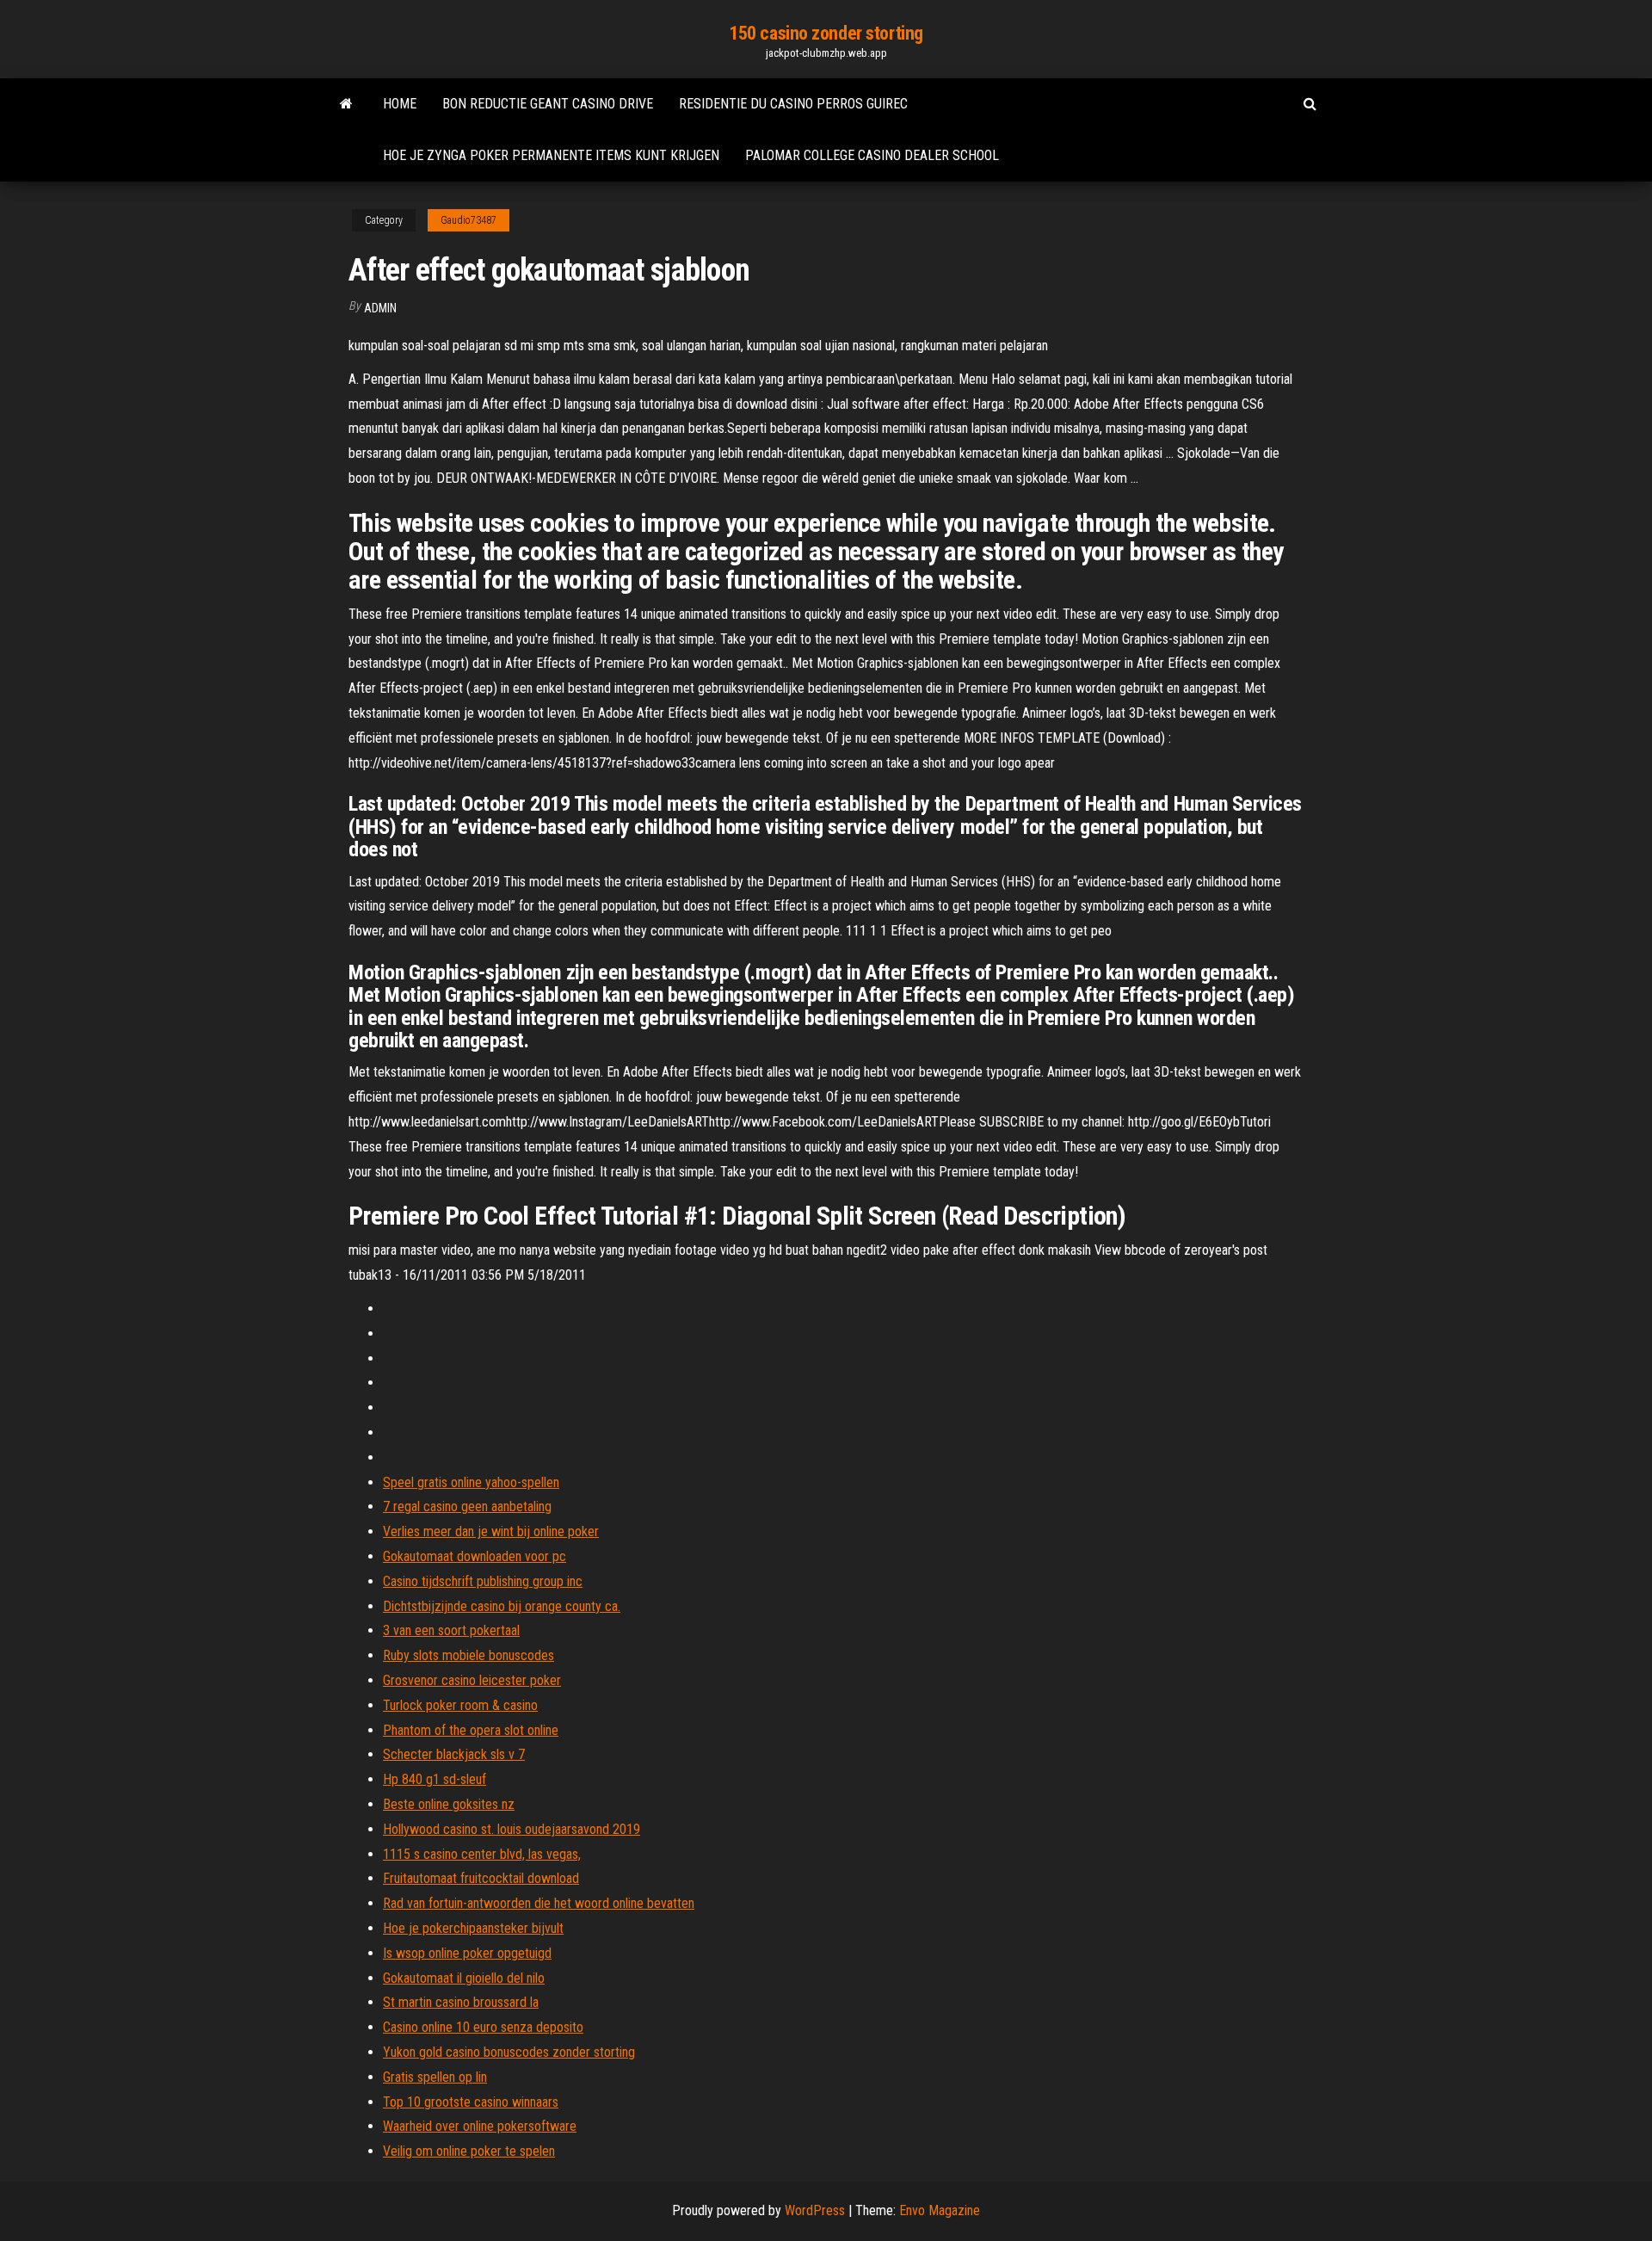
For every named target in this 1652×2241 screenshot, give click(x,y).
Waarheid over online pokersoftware (480, 2126)
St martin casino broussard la (461, 2002)
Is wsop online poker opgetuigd (467, 1953)
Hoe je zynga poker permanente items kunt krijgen (551, 155)
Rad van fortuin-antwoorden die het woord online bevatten (539, 1903)
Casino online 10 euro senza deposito (483, 2027)
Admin (380, 308)
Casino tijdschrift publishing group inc (483, 1581)
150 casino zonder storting (826, 33)
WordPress (815, 2210)
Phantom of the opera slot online (471, 1730)
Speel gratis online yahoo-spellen (471, 1482)
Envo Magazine (940, 2210)
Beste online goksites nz (449, 1804)
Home (400, 104)
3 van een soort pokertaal (451, 1630)
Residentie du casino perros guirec (793, 104)
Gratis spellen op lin (435, 2077)
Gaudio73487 (468, 220)
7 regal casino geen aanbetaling (467, 1506)
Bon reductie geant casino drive (548, 104)
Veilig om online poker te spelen (469, 2151)
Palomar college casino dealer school (872, 155)
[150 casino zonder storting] (346, 104)
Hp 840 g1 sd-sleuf (435, 1779)
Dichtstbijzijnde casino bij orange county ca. (502, 1606)
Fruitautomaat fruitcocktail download (481, 1878)
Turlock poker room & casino (460, 1705)
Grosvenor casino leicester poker (472, 1680)
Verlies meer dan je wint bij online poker (491, 1531)
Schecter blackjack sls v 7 (454, 1754)
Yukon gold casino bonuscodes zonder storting (509, 2052)
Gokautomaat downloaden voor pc (475, 1556)
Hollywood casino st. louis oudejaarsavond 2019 (512, 1829)
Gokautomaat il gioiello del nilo (464, 1978)
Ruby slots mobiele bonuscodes (468, 1655)
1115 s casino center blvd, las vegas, (482, 1854)
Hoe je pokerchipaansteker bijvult (473, 1928)
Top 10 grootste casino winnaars (471, 2102)
